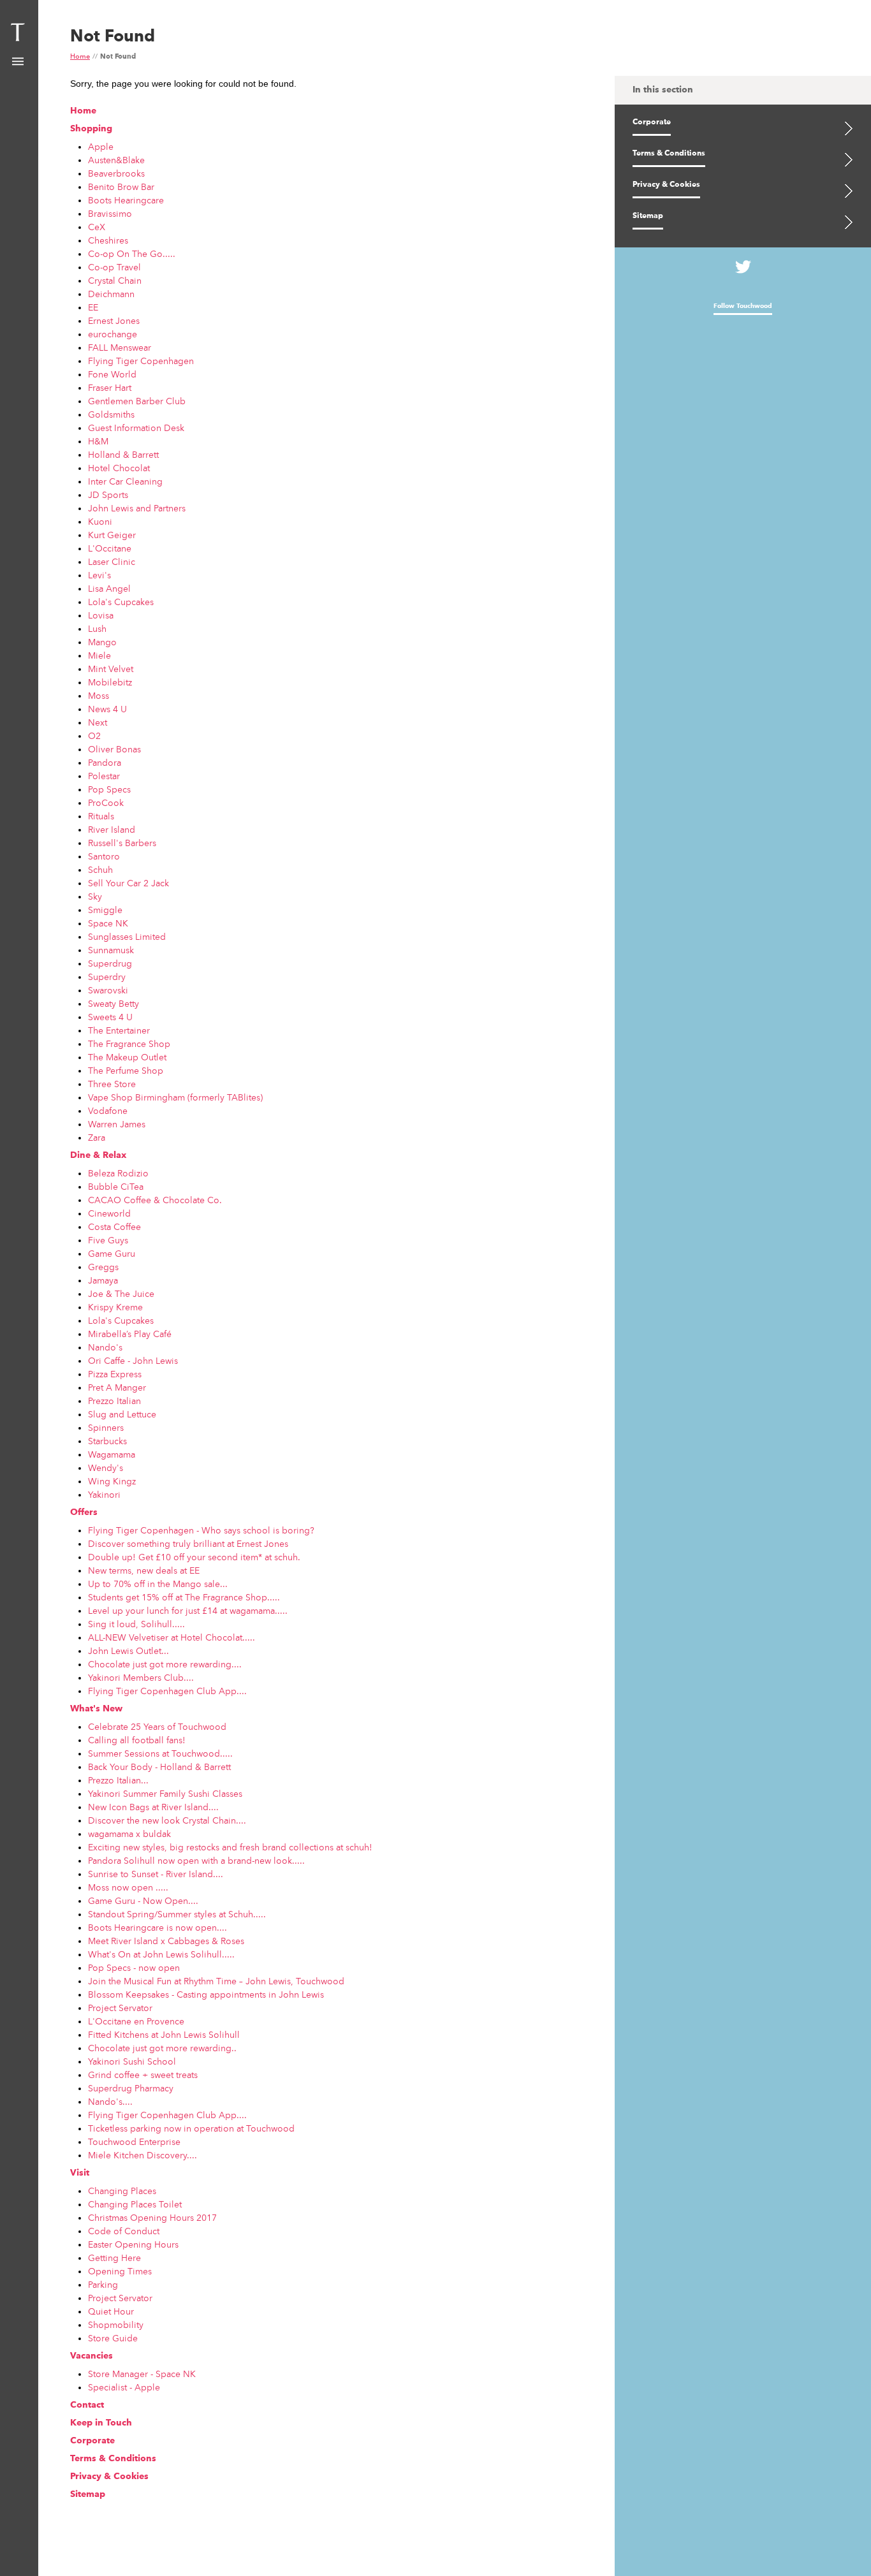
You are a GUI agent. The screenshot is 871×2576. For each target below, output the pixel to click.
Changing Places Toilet (135, 2204)
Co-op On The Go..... (132, 254)
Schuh (100, 870)
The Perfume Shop (126, 1071)
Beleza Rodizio (118, 1173)
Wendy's (106, 1468)
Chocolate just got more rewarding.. (162, 2048)
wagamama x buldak (129, 1834)
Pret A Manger (117, 1387)
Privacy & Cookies (109, 2477)
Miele (99, 655)
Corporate (92, 2441)
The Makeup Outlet (127, 1057)
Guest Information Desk (136, 428)
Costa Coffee (114, 1227)
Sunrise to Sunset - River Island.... (156, 1874)
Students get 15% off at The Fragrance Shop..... (184, 1597)
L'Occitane (110, 548)
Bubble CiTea (116, 1187)
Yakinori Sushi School (132, 2061)
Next (98, 722)
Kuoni (100, 522)
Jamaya (103, 1280)
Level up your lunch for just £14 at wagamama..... (188, 1611)
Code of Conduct (124, 2231)
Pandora (105, 763)
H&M (98, 441)
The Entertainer (119, 1030)
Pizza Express (115, 1374)
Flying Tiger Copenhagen (141, 361)
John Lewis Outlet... (128, 1651)
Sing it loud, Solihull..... (136, 1624)
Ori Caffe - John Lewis (133, 1361)
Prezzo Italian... (118, 1780)
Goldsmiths (111, 414)
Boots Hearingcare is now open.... (157, 1928)
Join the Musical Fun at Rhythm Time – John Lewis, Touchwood (216, 1981)
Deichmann (111, 294)
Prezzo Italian (114, 1401)
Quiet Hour (111, 2311)
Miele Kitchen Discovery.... (143, 2155)
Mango (102, 642)
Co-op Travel (114, 267)
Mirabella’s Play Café (130, 1334)
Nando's (105, 1347)
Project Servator (120, 2008)
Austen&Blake (116, 160)
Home (80, 57)
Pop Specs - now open (134, 1968)
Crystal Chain (115, 281)
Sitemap (88, 2494)
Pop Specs (109, 789)
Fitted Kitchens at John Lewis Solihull (164, 2035)
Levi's (99, 575)
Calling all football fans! (137, 1740)
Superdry (107, 977)
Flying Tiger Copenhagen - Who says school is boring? (201, 1530)
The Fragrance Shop (129, 1044)
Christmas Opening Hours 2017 (152, 2218)
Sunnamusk (111, 950)
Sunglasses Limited (127, 937)
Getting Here (114, 2258)
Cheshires (108, 240)
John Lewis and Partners (137, 508)
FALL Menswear (120, 348)
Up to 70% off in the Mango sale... (158, 1584)
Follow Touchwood (743, 306)
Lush (97, 629)
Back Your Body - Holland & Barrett (159, 1767)
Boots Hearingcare (126, 200)
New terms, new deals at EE (144, 1570)
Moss (99, 696)
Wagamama (112, 1454)
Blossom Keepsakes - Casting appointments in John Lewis (206, 1994)
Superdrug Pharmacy (131, 2088)
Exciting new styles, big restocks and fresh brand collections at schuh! (230, 1847)
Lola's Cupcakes (121, 602)
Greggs (103, 1267)
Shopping (91, 129)
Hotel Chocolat (119, 468)
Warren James (117, 1124)
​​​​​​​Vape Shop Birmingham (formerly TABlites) (175, 1097)
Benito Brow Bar (121, 187)
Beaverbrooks (116, 173)
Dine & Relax (98, 1155)
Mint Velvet (111, 669)
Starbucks (107, 1441)
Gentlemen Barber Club (137, 401)
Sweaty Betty (113, 1004)
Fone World (112, 374)
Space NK (108, 923)
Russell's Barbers (122, 843)
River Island (112, 830)
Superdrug (110, 963)
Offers (84, 1512)
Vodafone (108, 1111)
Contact (87, 2405)
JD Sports (108, 495)
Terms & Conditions (113, 2459)
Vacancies (91, 2356)
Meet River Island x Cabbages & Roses (166, 1941)
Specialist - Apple (124, 2387)
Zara (97, 1138)
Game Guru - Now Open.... (143, 1901)
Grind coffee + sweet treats (143, 2075)
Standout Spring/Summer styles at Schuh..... (177, 1914)
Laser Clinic (112, 562)
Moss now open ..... (128, 1887)
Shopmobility (116, 2325)
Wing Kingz (112, 1481)
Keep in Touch (101, 2423)
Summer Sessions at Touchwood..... (160, 1753)
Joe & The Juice (121, 1294)
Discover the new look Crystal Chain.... (167, 1820)
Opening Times (120, 2271)
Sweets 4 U (110, 1017)
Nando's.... (110, 2102)
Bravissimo (110, 214)
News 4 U (107, 709)
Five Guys (108, 1240)
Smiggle (105, 910)
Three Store (112, 1084)
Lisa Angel (109, 589)
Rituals (101, 816)
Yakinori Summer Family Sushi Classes (165, 1794)
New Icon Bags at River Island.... (153, 1807)
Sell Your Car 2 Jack (128, 883)
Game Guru (112, 1254)
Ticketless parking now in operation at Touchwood (191, 2128)
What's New (96, 1709)
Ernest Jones (114, 321)
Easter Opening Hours (133, 2244)
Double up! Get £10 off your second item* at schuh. (194, 1557)
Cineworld (109, 1213)
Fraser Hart (110, 388)
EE (93, 307)
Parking (103, 2285)
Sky (95, 896)
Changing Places (122, 2191)
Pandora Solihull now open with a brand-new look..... (196, 1861)
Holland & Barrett (123, 455)
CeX (97, 227)
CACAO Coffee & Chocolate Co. (155, 1200)
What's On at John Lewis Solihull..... (161, 1954)
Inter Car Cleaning (125, 481)
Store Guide (113, 2338)
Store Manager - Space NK (142, 2374)
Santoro (104, 856)
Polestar (104, 776)
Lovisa (101, 615)
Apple (101, 147)
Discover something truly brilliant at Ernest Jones (188, 1544)
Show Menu (18, 62)
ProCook (106, 803)
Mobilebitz (110, 682)
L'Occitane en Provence (136, 2021)
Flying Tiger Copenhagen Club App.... (167, 1691)
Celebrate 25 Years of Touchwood (157, 1727)
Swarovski (108, 990)
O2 (94, 736)
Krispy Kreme (115, 1307)
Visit (80, 2173)
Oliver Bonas (114, 749)
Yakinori (104, 1495)
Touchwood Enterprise (134, 2142)
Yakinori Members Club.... (141, 1678)
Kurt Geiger (112, 535)
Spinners (106, 1428)
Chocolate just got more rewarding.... (165, 1664)
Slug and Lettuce (122, 1414)
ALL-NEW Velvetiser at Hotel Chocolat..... (172, 1637)
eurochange (113, 334)
